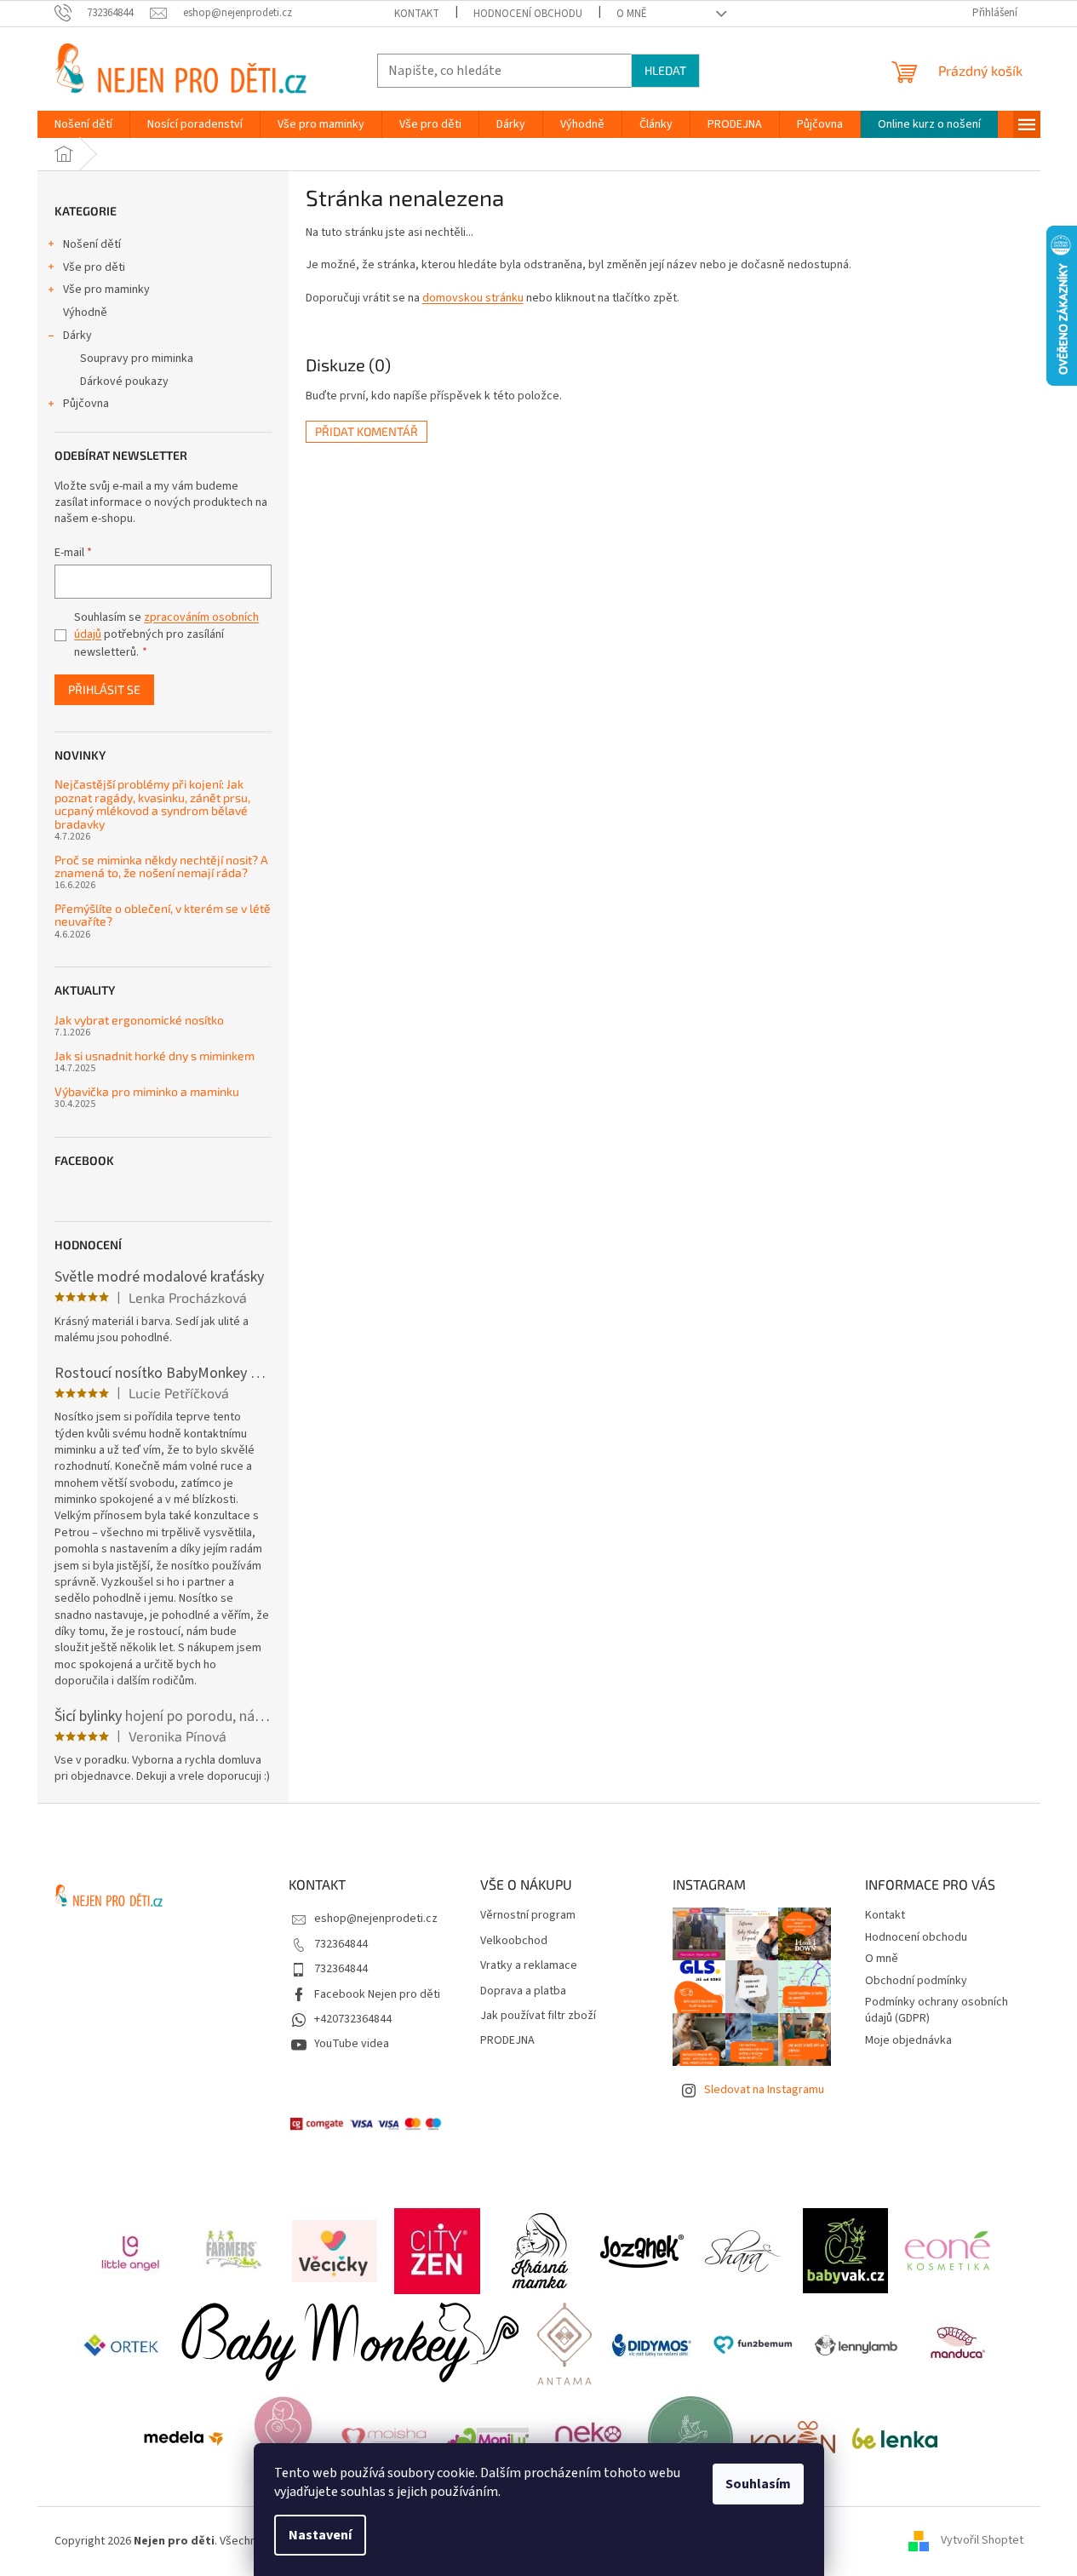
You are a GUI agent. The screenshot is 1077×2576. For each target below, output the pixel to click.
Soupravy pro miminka (137, 359)
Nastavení (320, 2535)
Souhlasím (758, 2484)
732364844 (341, 1944)
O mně (632, 14)
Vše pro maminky (106, 290)
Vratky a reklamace (529, 1966)
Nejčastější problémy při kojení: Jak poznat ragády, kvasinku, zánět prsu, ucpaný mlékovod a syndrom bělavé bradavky (152, 804)
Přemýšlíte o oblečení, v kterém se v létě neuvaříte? (163, 915)
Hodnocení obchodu (528, 14)
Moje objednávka (908, 2040)
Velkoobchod (514, 1941)
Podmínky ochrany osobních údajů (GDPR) (937, 2010)
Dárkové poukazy (124, 382)
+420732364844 (353, 2019)
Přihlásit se (104, 689)
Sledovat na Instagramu (764, 2090)
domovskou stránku (473, 298)
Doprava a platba (523, 1991)
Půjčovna (86, 404)
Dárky (77, 336)
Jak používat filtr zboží (538, 2016)
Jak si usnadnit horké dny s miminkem (155, 1056)
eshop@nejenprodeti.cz (376, 1919)
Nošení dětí (92, 244)
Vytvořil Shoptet (982, 2541)
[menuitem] (83, 124)
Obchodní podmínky (916, 1981)
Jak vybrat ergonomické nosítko (139, 1020)
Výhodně (85, 313)
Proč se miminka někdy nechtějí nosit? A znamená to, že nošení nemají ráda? (161, 866)
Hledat (665, 70)
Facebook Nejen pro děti (377, 1994)
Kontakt (417, 14)
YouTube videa (352, 2044)
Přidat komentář (367, 431)
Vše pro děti (94, 267)
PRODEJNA (507, 2041)
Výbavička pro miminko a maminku (147, 1091)
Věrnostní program (528, 1916)
